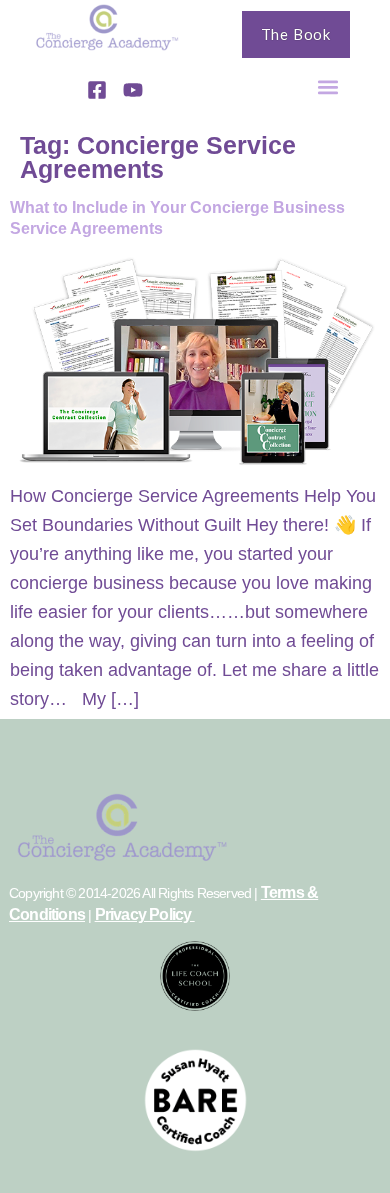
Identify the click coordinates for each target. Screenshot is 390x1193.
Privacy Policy (145, 914)
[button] (328, 86)
